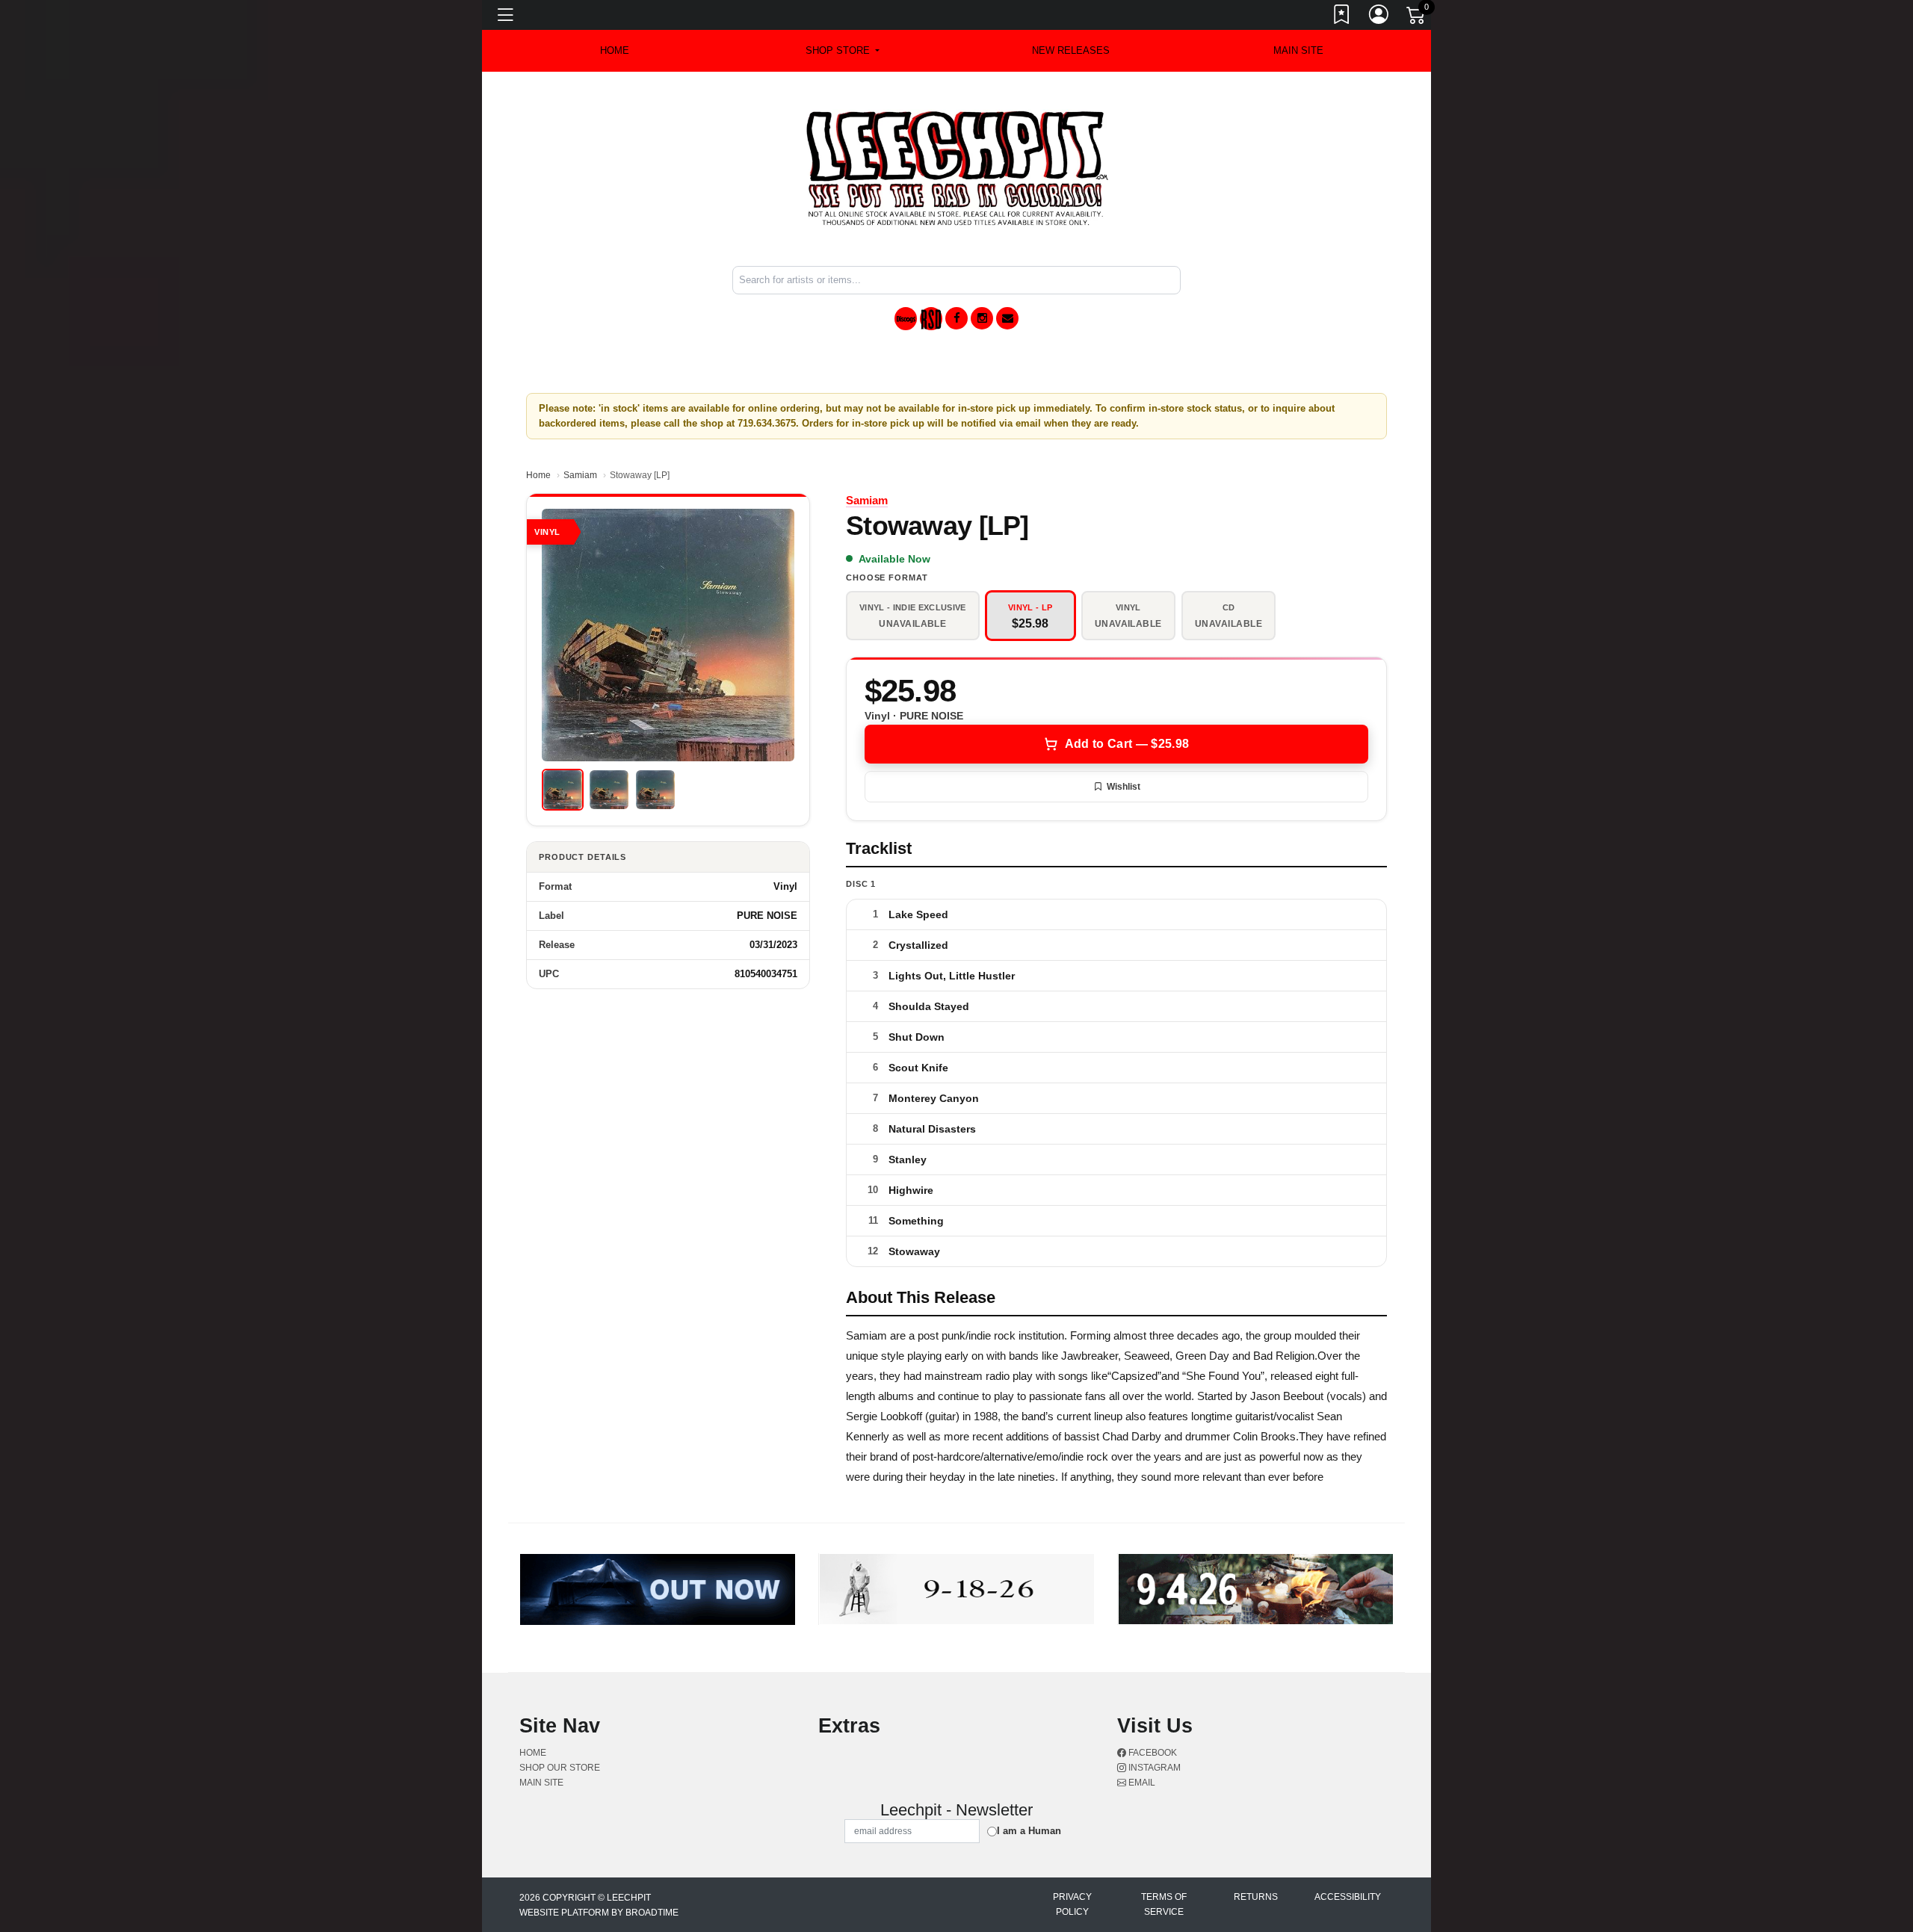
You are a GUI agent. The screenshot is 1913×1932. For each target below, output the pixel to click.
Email (1141, 1783)
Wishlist (1124, 787)
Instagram (1153, 1768)
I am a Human (1029, 1831)
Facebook (1152, 1753)
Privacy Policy (1072, 1904)
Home (538, 475)
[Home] (957, 168)
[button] (843, 51)
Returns (1256, 1897)
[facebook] (956, 318)
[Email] (1007, 318)
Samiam (580, 475)
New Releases (1071, 50)
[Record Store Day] (931, 319)
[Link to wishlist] (1342, 17)
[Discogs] (906, 319)
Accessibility (1348, 1897)
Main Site (1298, 50)
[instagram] (982, 318)
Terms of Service (1164, 1904)
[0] (1417, 18)
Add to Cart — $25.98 (1127, 744)
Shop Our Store (560, 1768)
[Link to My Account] (1379, 17)
